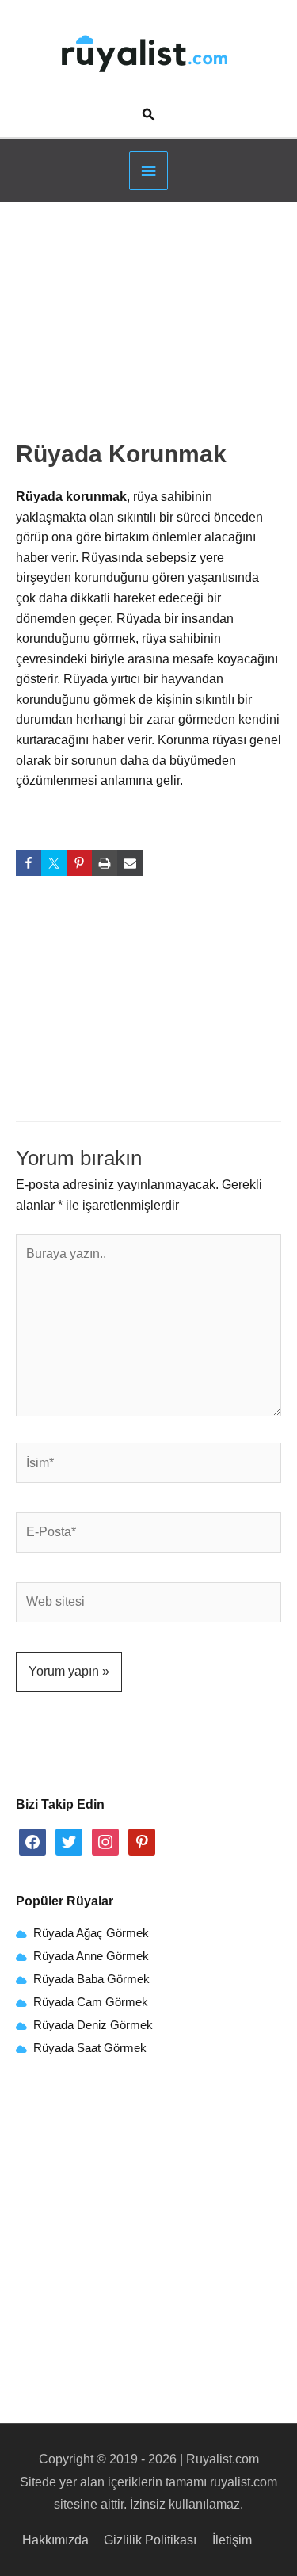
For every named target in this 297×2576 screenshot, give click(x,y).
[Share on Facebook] (29, 863)
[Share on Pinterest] (79, 863)
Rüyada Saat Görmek (88, 2048)
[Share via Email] (130, 863)
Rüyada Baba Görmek (91, 1979)
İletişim (232, 2540)
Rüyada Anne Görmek (91, 1956)
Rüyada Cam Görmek (91, 2002)
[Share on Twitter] (54, 863)
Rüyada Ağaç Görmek (89, 1933)
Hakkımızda (55, 2540)
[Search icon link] (149, 116)
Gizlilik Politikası (150, 2540)
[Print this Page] (105, 863)
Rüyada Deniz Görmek (93, 2025)
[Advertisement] (149, 326)
